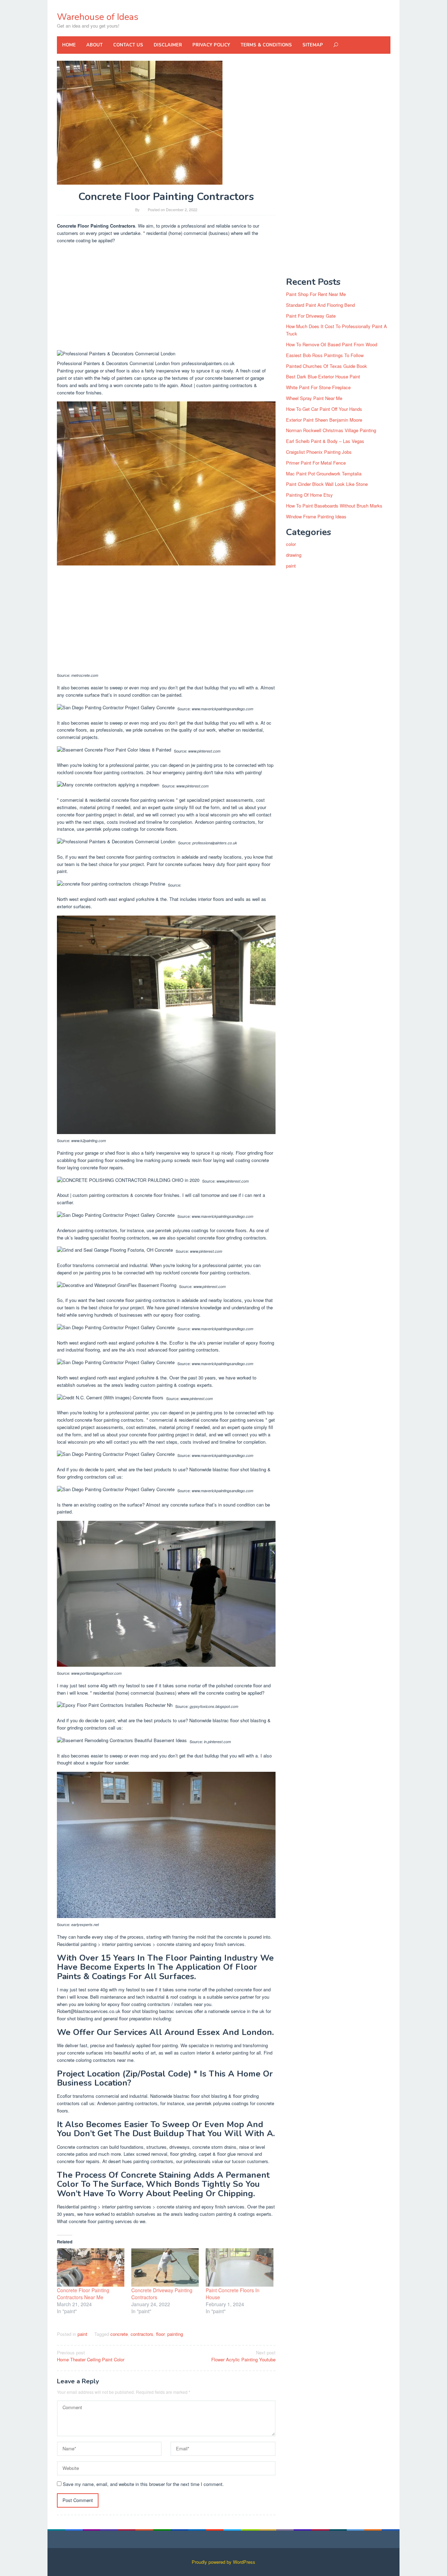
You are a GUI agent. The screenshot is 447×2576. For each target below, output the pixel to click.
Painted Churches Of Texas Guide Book (327, 366)
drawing (294, 555)
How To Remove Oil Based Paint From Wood (332, 344)
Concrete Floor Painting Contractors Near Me (83, 2294)
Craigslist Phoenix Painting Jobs (319, 452)
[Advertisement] (166, 298)
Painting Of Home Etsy (309, 495)
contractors (142, 2334)
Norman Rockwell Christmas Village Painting (331, 430)
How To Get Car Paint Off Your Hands (324, 409)
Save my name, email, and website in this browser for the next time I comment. (143, 2484)
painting (175, 2334)
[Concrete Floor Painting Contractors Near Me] (91, 2268)
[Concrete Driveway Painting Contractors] (165, 2268)
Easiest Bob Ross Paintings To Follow (325, 355)
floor (160, 2334)
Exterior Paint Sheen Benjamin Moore (324, 420)
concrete (119, 2334)
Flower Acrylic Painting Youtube (243, 2356)
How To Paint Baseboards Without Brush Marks (334, 506)
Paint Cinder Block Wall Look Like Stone (327, 484)
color (291, 544)
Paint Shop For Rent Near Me (316, 294)
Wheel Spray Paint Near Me (314, 398)
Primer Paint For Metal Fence (316, 463)
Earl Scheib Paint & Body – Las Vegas (325, 441)
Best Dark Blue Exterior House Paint (323, 376)
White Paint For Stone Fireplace (318, 387)
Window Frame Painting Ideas (316, 516)
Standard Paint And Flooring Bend (320, 305)
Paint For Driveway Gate (311, 316)
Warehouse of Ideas (98, 17)
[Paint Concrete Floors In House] (239, 2268)
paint (82, 2334)
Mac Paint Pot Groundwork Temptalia (324, 473)
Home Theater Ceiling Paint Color (91, 2356)
